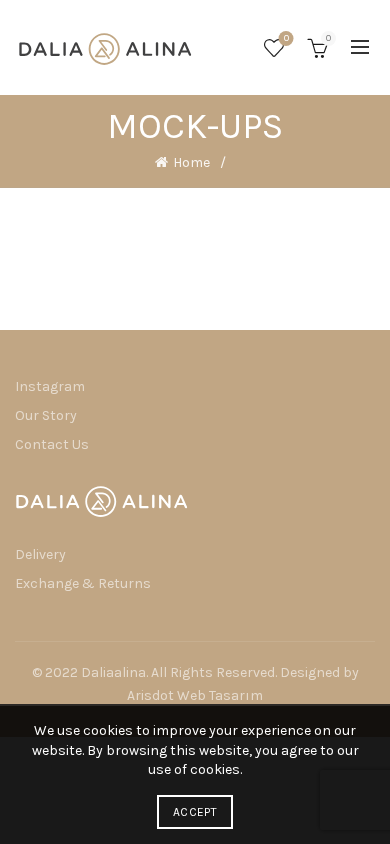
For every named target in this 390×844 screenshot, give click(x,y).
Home (191, 162)
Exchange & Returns (83, 583)
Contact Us (52, 444)
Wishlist (286, 38)
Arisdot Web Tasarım (195, 695)
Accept (195, 812)
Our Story (46, 415)
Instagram (50, 386)
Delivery (40, 554)
